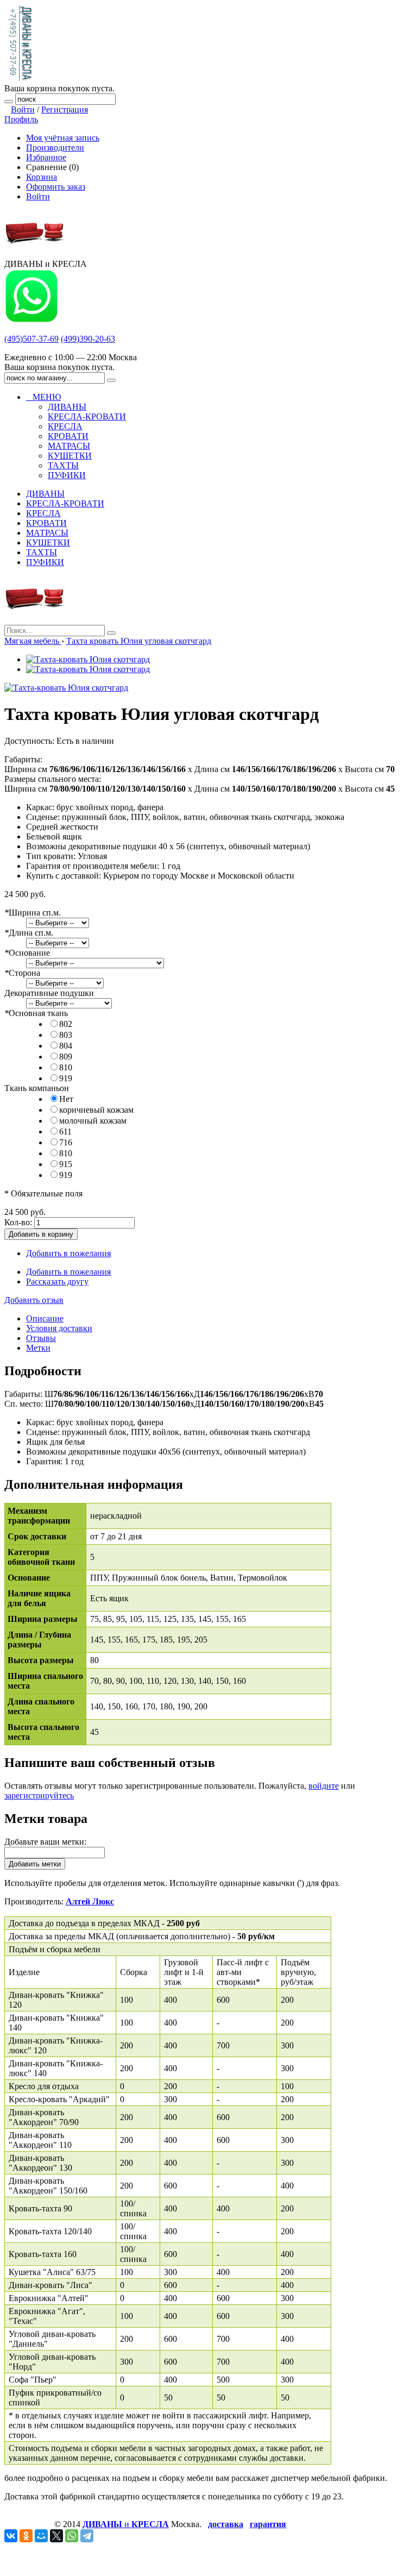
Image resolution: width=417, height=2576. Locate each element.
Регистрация (65, 109)
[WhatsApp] (72, 2536)
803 (66, 1035)
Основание (27, 953)
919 (66, 1078)
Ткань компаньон (37, 1088)
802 (66, 1024)
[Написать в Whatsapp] (31, 320)
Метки (38, 1348)
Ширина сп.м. (33, 913)
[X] (56, 2536)
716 (66, 1142)
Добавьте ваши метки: (45, 1842)
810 (66, 1067)
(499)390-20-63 (88, 339)
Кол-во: (18, 1222)
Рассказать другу (57, 1281)
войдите (324, 1786)
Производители (55, 148)
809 (66, 1057)
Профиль (21, 119)
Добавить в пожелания (68, 1253)
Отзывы (41, 1338)
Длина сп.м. (29, 933)
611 (65, 1132)
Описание (45, 1318)
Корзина (42, 177)
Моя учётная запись (63, 138)
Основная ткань (36, 1013)
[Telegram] (87, 2536)
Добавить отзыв (34, 1300)
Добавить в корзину (41, 1234)
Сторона (22, 973)
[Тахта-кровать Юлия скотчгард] (88, 659)
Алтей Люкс (90, 1901)
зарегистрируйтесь (39, 1795)
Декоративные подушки (49, 993)
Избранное (46, 157)
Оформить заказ (56, 187)
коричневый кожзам (96, 1110)
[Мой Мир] (41, 2536)
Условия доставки (59, 1328)
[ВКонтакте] (11, 2536)
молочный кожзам (93, 1121)
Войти (23, 109)
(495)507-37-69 (31, 339)
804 (66, 1046)
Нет (66, 1099)
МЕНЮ (43, 397)
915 (66, 1164)
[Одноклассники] (26, 2536)
